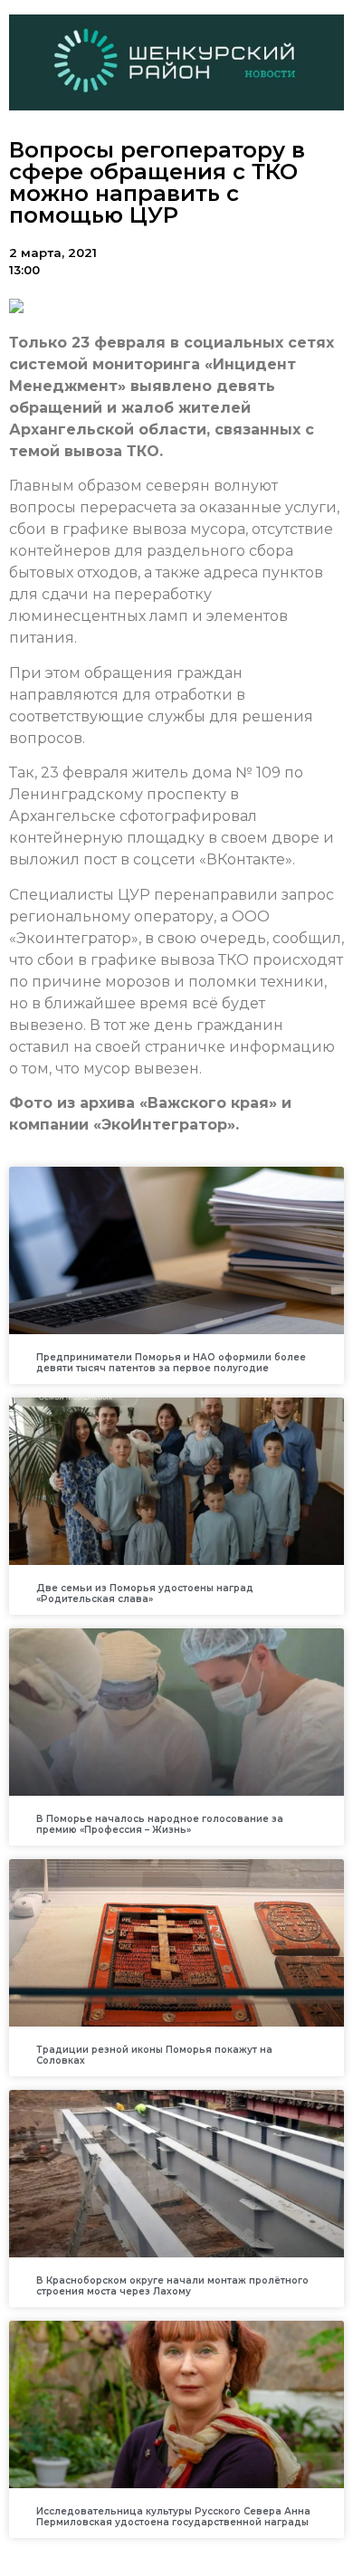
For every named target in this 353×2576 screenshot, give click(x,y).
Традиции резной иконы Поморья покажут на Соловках (154, 2055)
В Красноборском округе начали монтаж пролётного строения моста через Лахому (172, 2286)
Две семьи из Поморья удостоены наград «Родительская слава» (145, 1593)
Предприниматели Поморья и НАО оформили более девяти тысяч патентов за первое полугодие (171, 1363)
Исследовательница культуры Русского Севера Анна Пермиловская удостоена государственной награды (173, 2517)
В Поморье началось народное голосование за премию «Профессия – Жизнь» (160, 1824)
